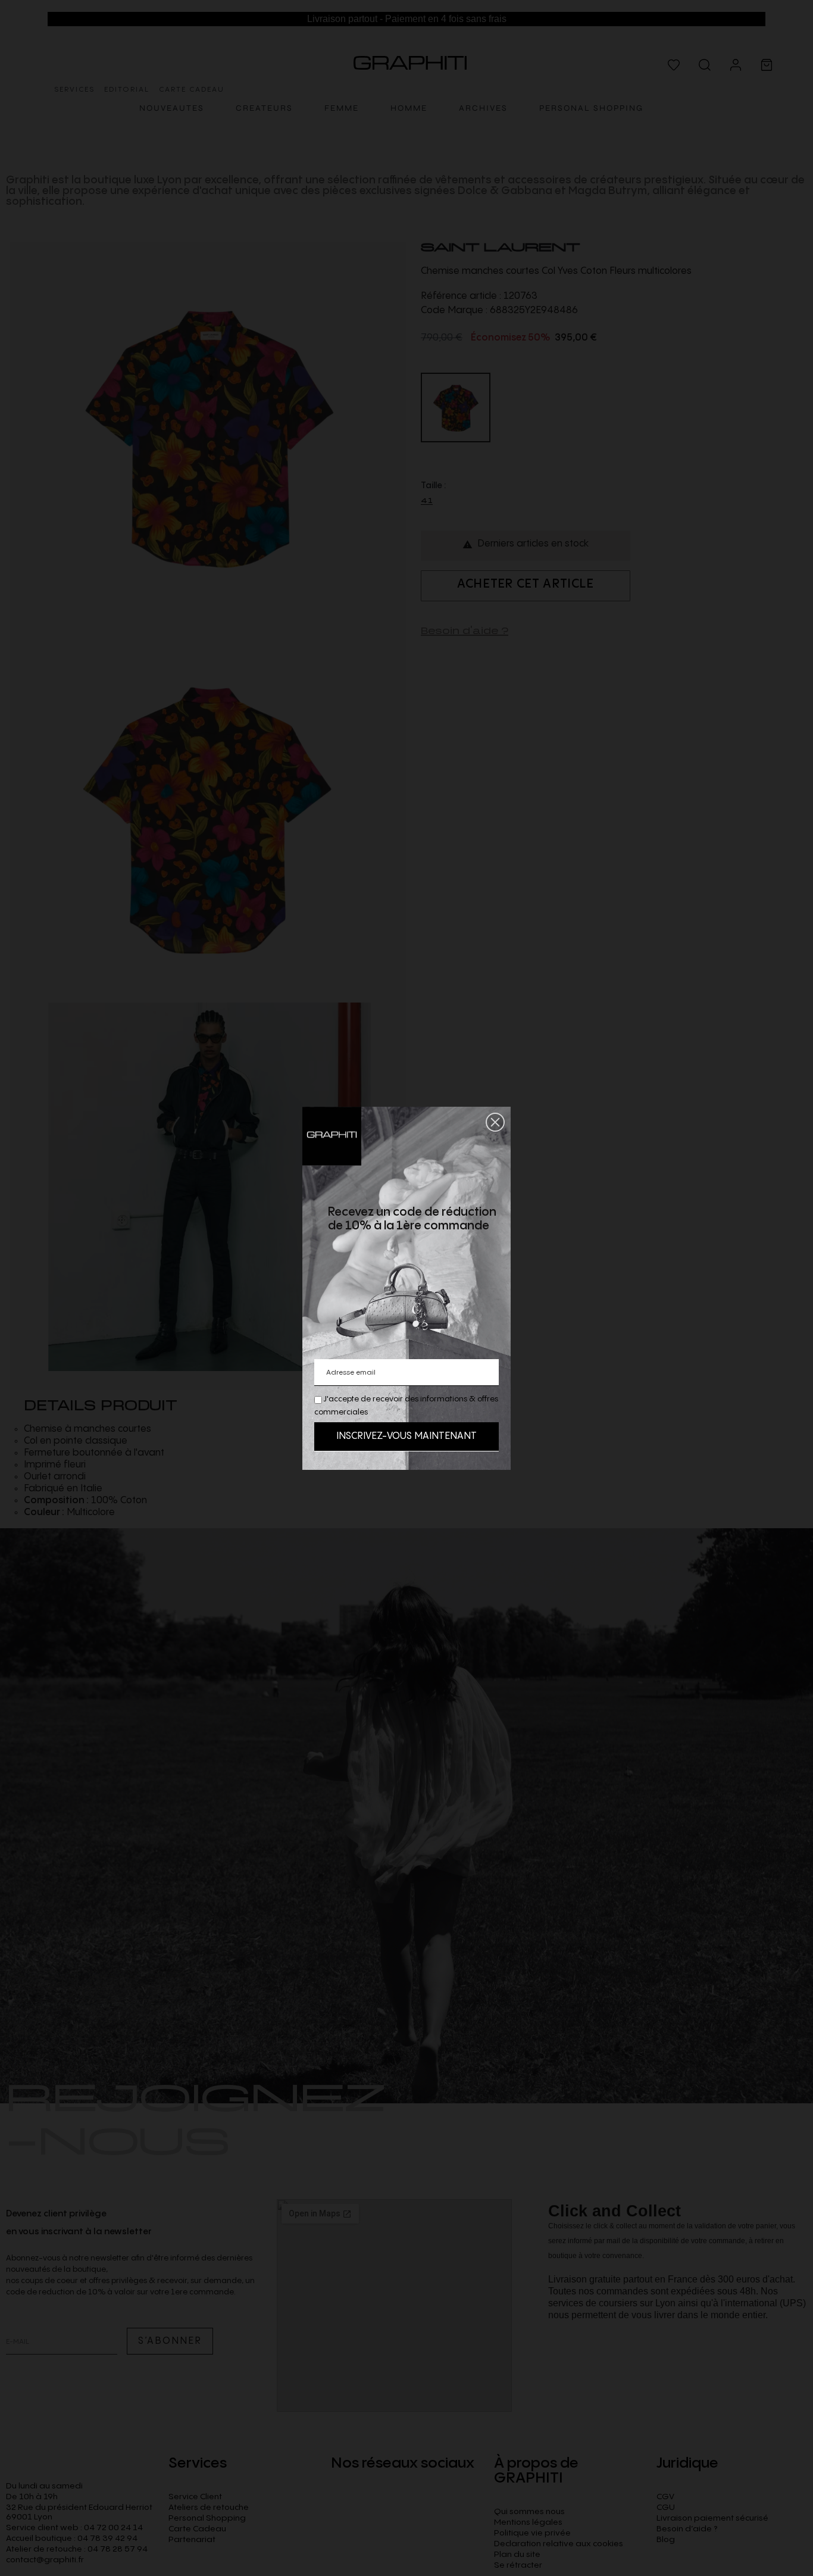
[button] (495, 1122)
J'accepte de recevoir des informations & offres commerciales (406, 1406)
